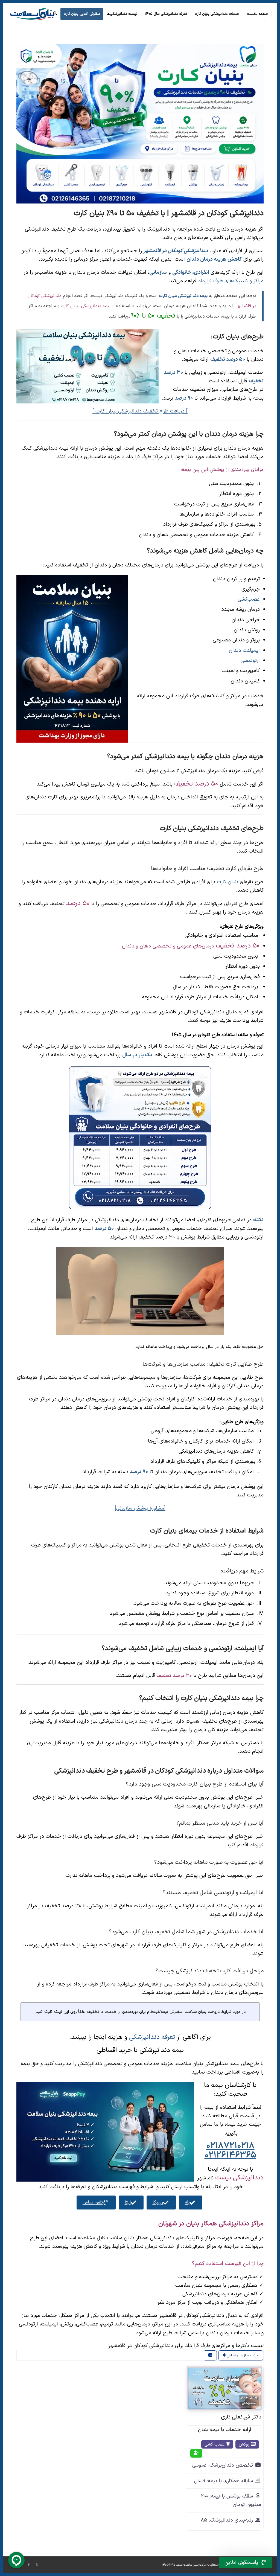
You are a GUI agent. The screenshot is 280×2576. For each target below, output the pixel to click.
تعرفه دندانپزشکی (152, 2037)
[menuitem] (258, 14)
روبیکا (158, 2202)
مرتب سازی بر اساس (242, 2355)
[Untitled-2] (32, 14)
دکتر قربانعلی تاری (241, 2417)
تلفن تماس (93, 2202)
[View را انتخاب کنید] (210, 2355)
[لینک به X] (37, 2565)
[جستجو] (55, 14)
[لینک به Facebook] (29, 2565)
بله (187, 2202)
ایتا (128, 2202)
